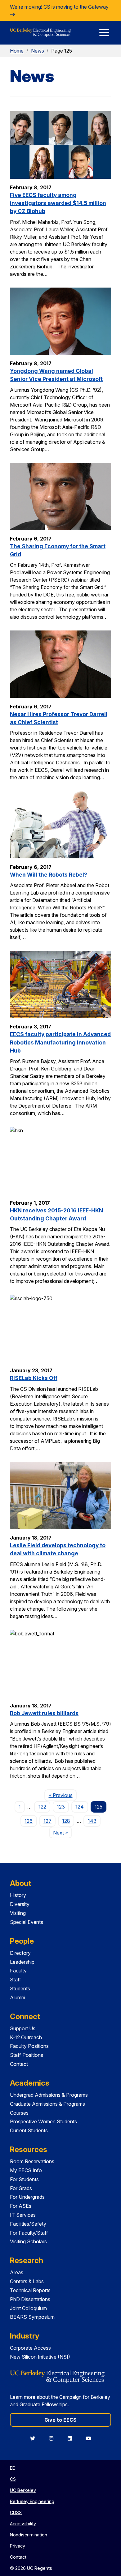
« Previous (63, 1795)
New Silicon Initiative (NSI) (40, 2357)
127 (47, 1821)
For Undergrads (27, 2197)
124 (80, 1807)
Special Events (27, 1922)
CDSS (16, 2512)
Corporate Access (30, 2348)
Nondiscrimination (29, 2535)
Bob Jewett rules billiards (44, 1713)
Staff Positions (27, 2055)
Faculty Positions (29, 2046)
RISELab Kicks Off (34, 1378)
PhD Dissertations (30, 2299)
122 (42, 1807)
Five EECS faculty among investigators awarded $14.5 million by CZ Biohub (58, 203)
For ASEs (21, 2206)
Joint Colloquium (28, 2308)
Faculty (18, 1971)
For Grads (21, 2188)
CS (13, 2479)
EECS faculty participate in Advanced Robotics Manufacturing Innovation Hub (60, 1042)
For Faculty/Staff (29, 2233)
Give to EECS (60, 2420)
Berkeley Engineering (32, 2501)
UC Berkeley (23, 2490)
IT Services (23, 2215)
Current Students (29, 2130)
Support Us (23, 2028)
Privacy (18, 2546)
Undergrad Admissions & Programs (49, 2095)
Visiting (18, 1913)
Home (17, 51)
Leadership (22, 1962)
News (38, 51)
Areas (17, 2272)
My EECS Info (26, 2170)
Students (20, 1989)
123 (61, 1807)
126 (29, 1821)
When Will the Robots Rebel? (49, 875)
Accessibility (23, 2524)
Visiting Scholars (28, 2241)
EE (12, 2468)
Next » (63, 1833)
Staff (16, 1980)
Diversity (20, 1904)
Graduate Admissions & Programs (47, 2104)
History (18, 1895)
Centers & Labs (27, 2281)
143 (92, 1821)
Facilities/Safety (28, 2224)
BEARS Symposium (32, 2317)
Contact (19, 2064)
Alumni (18, 1997)
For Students (24, 2179)
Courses (19, 2113)
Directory (20, 1953)
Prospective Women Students (43, 2121)
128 (66, 1821)
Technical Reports (30, 2290)
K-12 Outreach (26, 2037)
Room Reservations (32, 2161)
